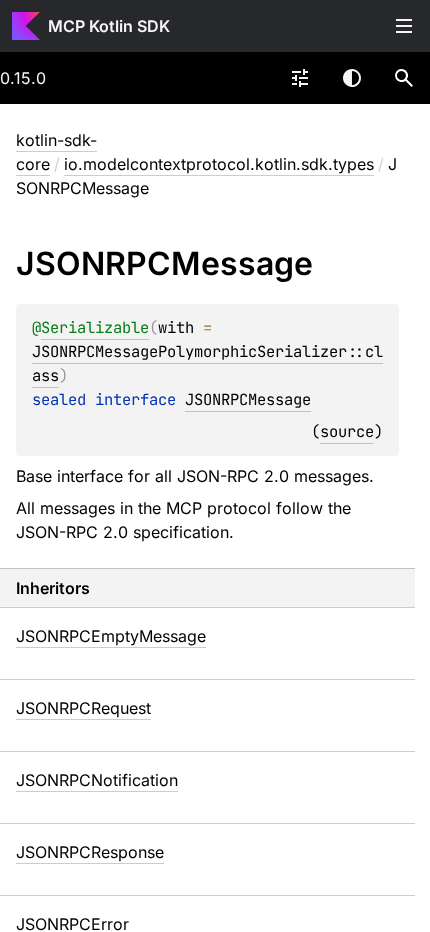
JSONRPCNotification (97, 780)
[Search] (404, 78)
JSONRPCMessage (248, 399)
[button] (404, 78)
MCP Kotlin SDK (109, 26)
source (347, 431)
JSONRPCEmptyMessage (111, 636)
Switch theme (352, 78)
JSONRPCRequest (83, 708)
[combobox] (300, 78)
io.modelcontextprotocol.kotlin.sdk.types (219, 164)
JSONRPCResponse (90, 852)
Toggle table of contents (404, 26)
